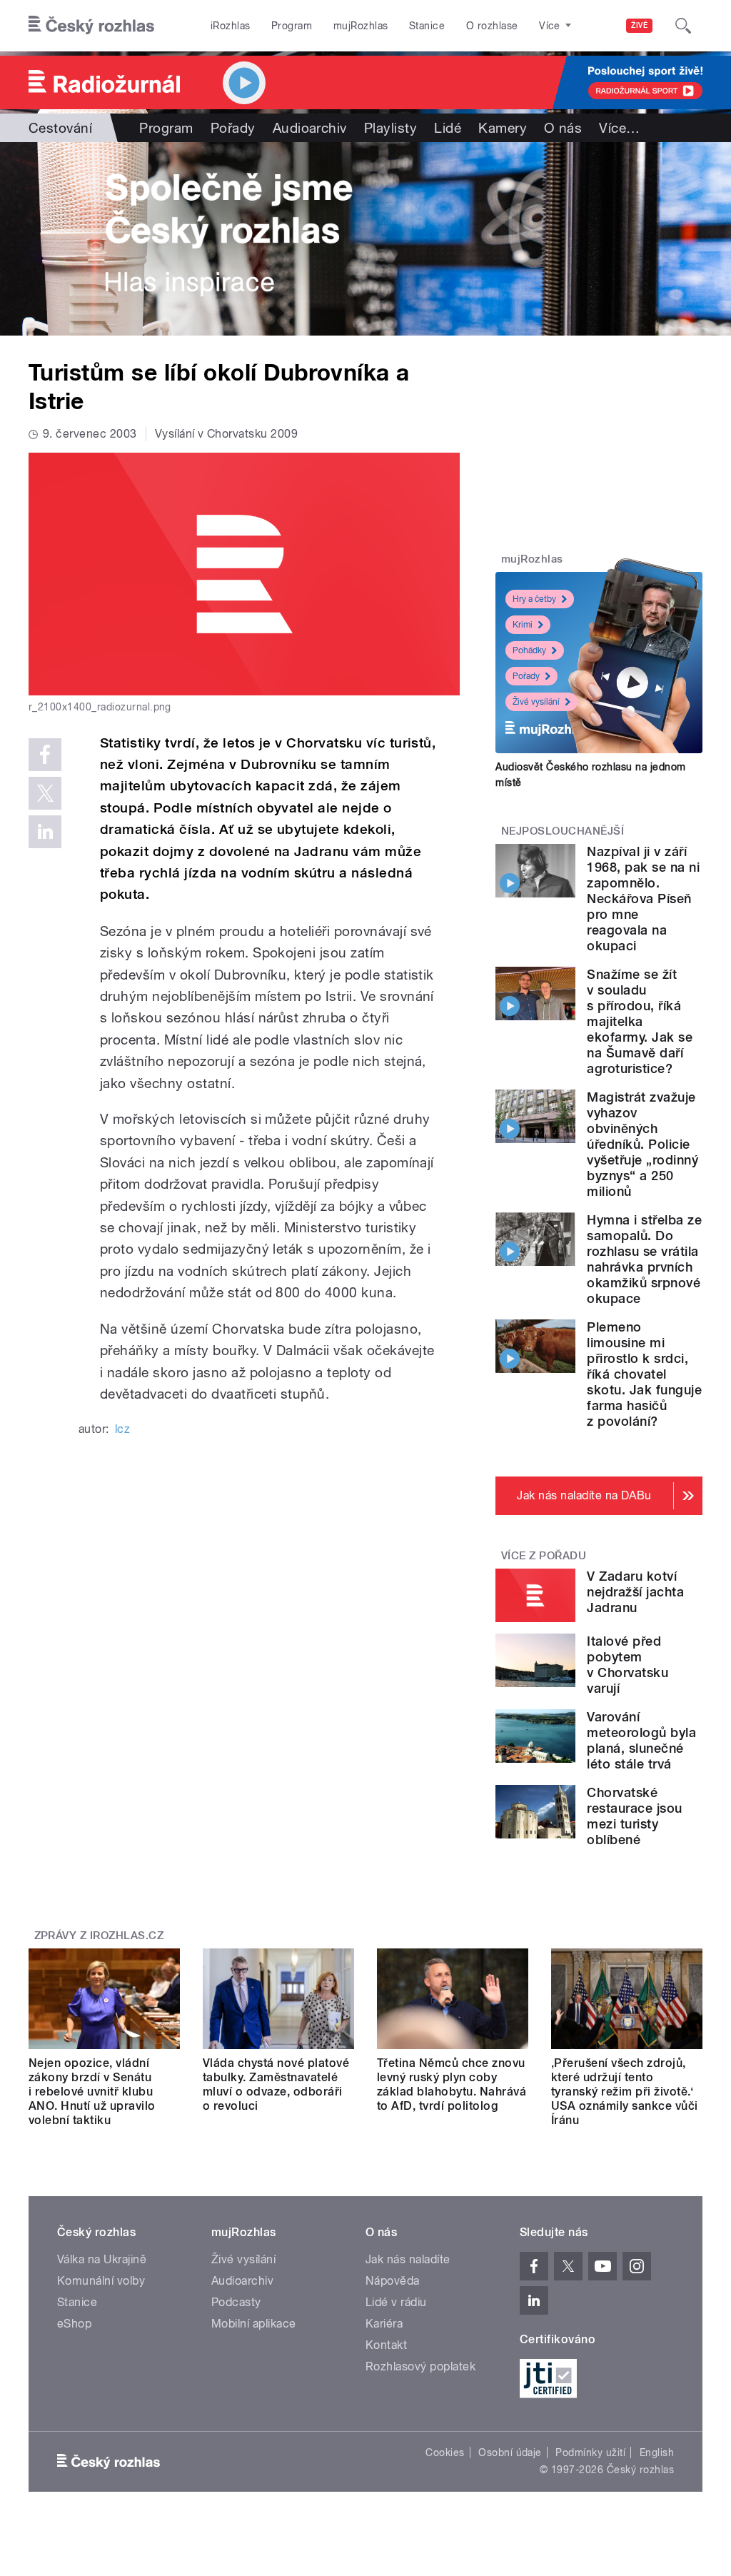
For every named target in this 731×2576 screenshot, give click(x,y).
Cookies (445, 2452)
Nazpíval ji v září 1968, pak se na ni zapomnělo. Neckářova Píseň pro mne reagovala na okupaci (643, 899)
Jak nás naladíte (408, 2259)
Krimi (523, 625)
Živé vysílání (536, 702)
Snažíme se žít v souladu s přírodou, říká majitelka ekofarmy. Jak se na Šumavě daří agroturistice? (640, 1021)
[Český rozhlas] (91, 26)
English (657, 2452)
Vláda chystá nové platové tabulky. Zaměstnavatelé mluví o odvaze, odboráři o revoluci (276, 2084)
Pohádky (529, 650)
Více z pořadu (544, 1556)
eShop (74, 2324)
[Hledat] (683, 26)
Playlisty (390, 128)
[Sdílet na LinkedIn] (45, 832)
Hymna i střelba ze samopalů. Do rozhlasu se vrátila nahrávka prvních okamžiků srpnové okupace (644, 1259)
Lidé (448, 128)
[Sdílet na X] (45, 793)
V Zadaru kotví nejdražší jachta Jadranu (635, 1592)
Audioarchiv (310, 128)
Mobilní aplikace (254, 2324)
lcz (122, 1429)
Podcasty (236, 2302)
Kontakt (386, 2345)
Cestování (60, 128)
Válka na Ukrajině (102, 2259)
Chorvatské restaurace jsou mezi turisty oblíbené (634, 1816)
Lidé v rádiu (396, 2302)
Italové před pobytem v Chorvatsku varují (627, 1665)
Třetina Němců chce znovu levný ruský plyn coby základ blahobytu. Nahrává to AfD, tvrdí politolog (452, 2084)
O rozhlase (492, 26)
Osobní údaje (510, 2452)
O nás (563, 128)
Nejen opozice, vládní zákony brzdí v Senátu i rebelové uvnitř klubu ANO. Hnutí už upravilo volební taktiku (92, 2092)
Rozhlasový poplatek (420, 2366)
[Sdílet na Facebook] (45, 755)
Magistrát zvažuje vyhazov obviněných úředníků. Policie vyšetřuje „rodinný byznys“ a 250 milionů (642, 1144)
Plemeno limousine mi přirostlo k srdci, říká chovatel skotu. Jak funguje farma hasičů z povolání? (644, 1374)
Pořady (233, 128)
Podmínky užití (590, 2452)
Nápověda (393, 2281)
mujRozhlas (361, 26)
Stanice (427, 26)
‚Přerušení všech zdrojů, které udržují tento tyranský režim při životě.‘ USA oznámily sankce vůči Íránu (625, 2092)
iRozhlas (231, 26)
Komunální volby (101, 2281)
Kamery (503, 128)
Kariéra (384, 2324)
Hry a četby (534, 599)
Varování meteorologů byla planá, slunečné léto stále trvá (641, 1740)
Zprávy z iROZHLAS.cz (99, 1936)
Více (619, 128)
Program (292, 26)
